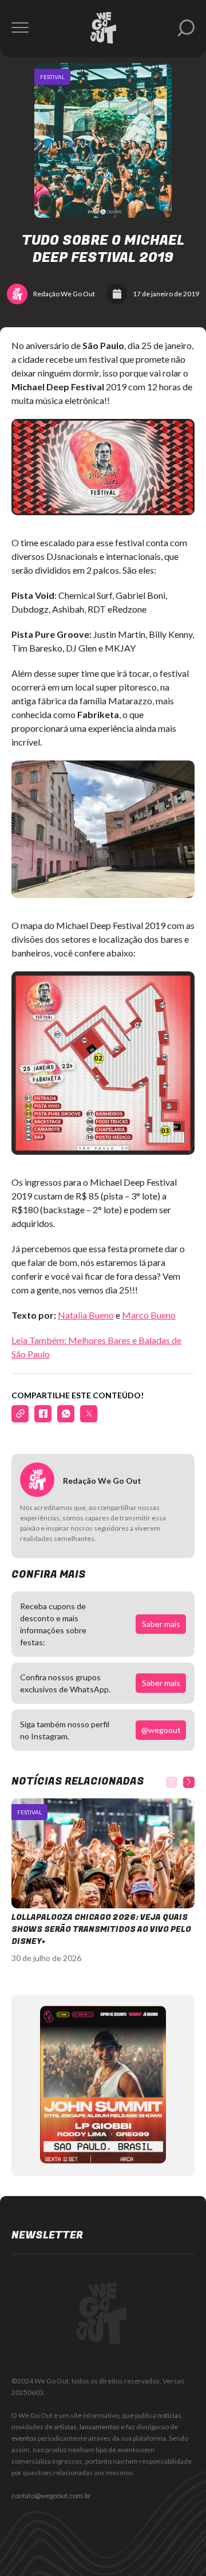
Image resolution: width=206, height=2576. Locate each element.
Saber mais (161, 1624)
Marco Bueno (149, 1315)
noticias (169, 2415)
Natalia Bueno (86, 1315)
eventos (24, 2438)
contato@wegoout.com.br (51, 2495)
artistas (65, 2427)
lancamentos (100, 2427)
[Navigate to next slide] (189, 1782)
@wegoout (161, 1730)
